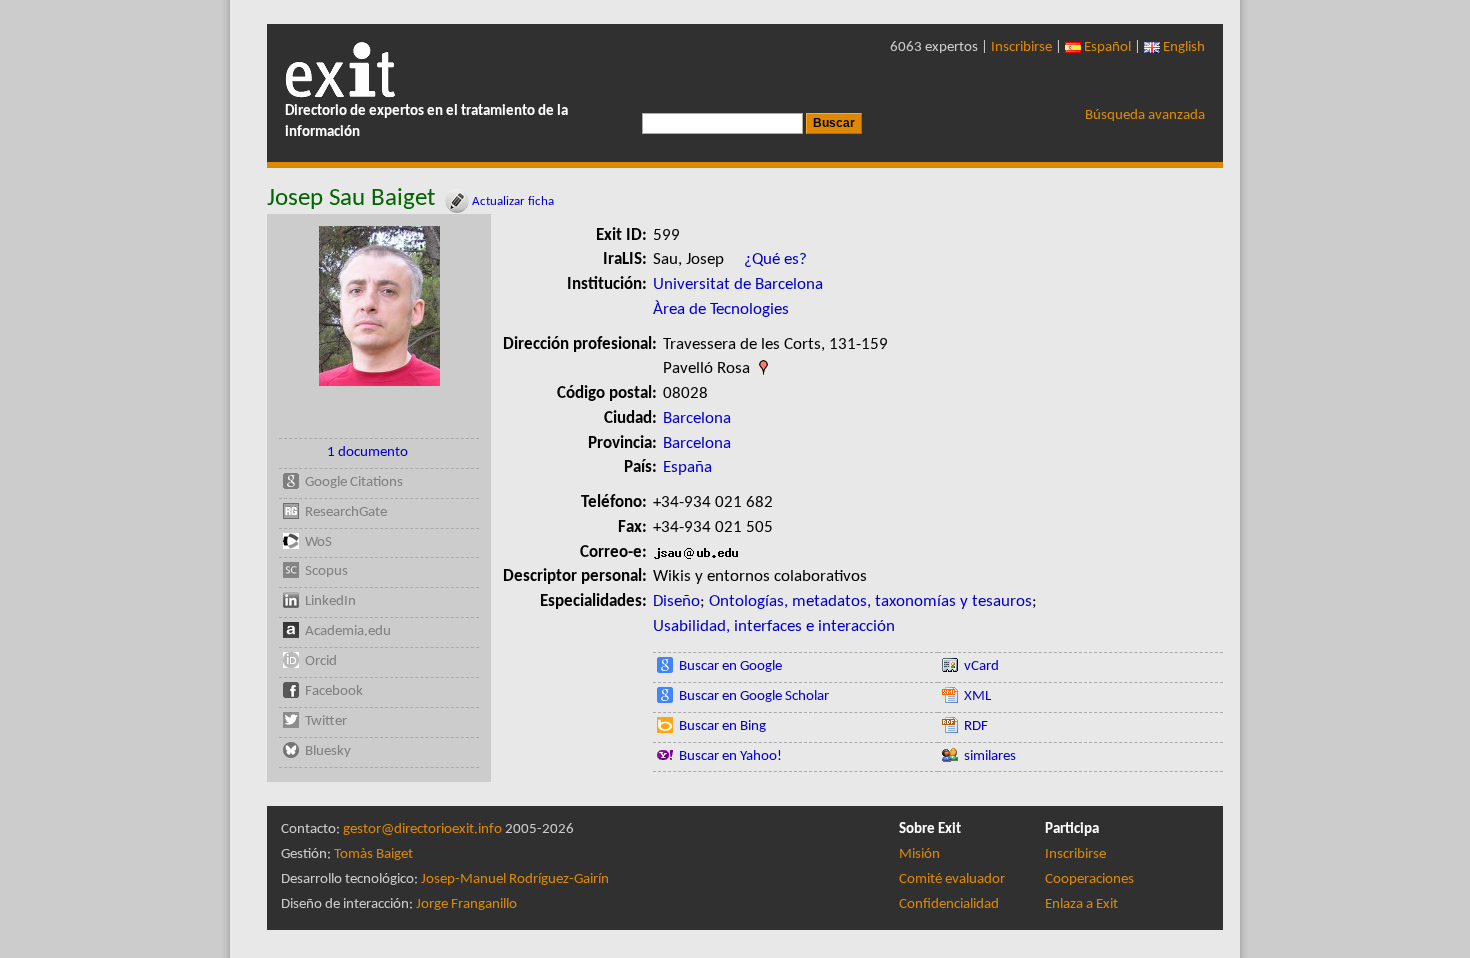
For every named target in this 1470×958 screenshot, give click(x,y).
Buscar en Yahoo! (730, 756)
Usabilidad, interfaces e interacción (774, 626)
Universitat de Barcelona (738, 284)
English (1182, 47)
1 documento (367, 452)
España (687, 467)
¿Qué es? (775, 259)
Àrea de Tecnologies (721, 309)
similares (990, 756)
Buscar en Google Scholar (754, 696)
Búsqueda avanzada (1145, 115)
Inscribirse (1021, 47)
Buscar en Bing (722, 726)
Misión (919, 854)
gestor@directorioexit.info (422, 829)
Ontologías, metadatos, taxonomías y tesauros (870, 601)
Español (1106, 47)
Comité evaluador (952, 879)
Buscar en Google (730, 666)
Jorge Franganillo (466, 904)
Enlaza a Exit (1081, 904)
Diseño (676, 601)
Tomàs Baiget (373, 854)
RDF (976, 726)
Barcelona (697, 418)
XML (977, 696)
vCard (981, 666)
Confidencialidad (949, 904)
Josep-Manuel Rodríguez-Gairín (515, 879)
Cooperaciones (1089, 879)
